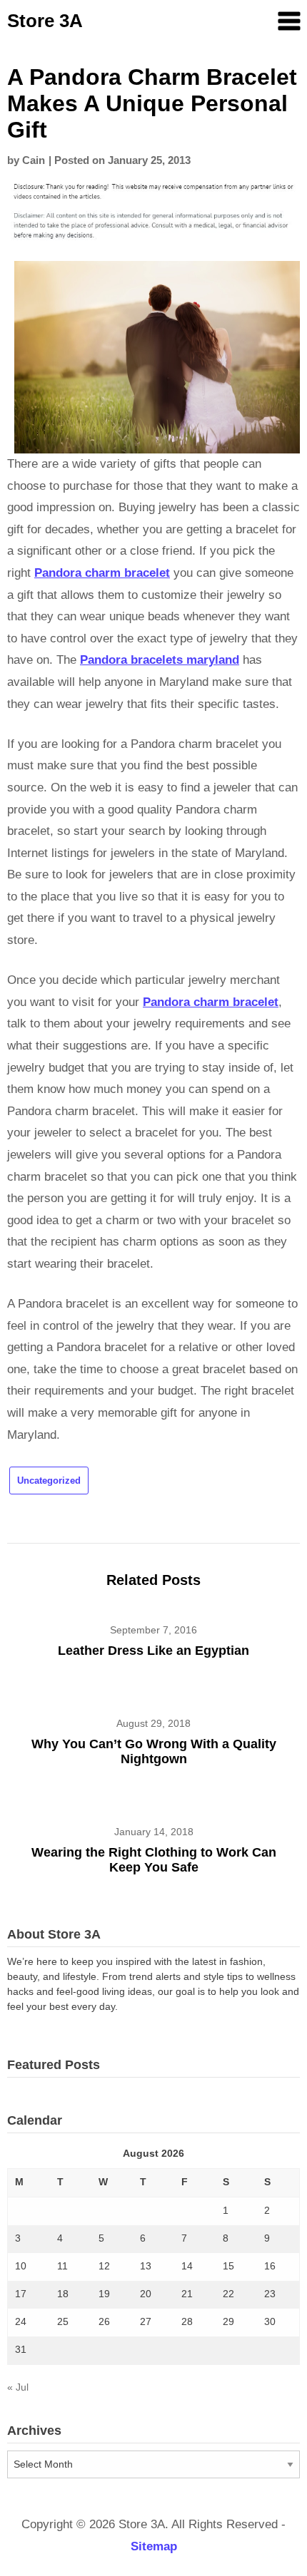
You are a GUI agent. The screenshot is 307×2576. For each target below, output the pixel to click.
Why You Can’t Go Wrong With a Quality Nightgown (154, 1751)
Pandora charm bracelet (102, 573)
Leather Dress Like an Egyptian (153, 1651)
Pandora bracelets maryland (160, 660)
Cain (34, 160)
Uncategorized (49, 1481)
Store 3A (45, 21)
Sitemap (154, 2546)
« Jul (18, 2387)
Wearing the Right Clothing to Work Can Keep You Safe (154, 1860)
